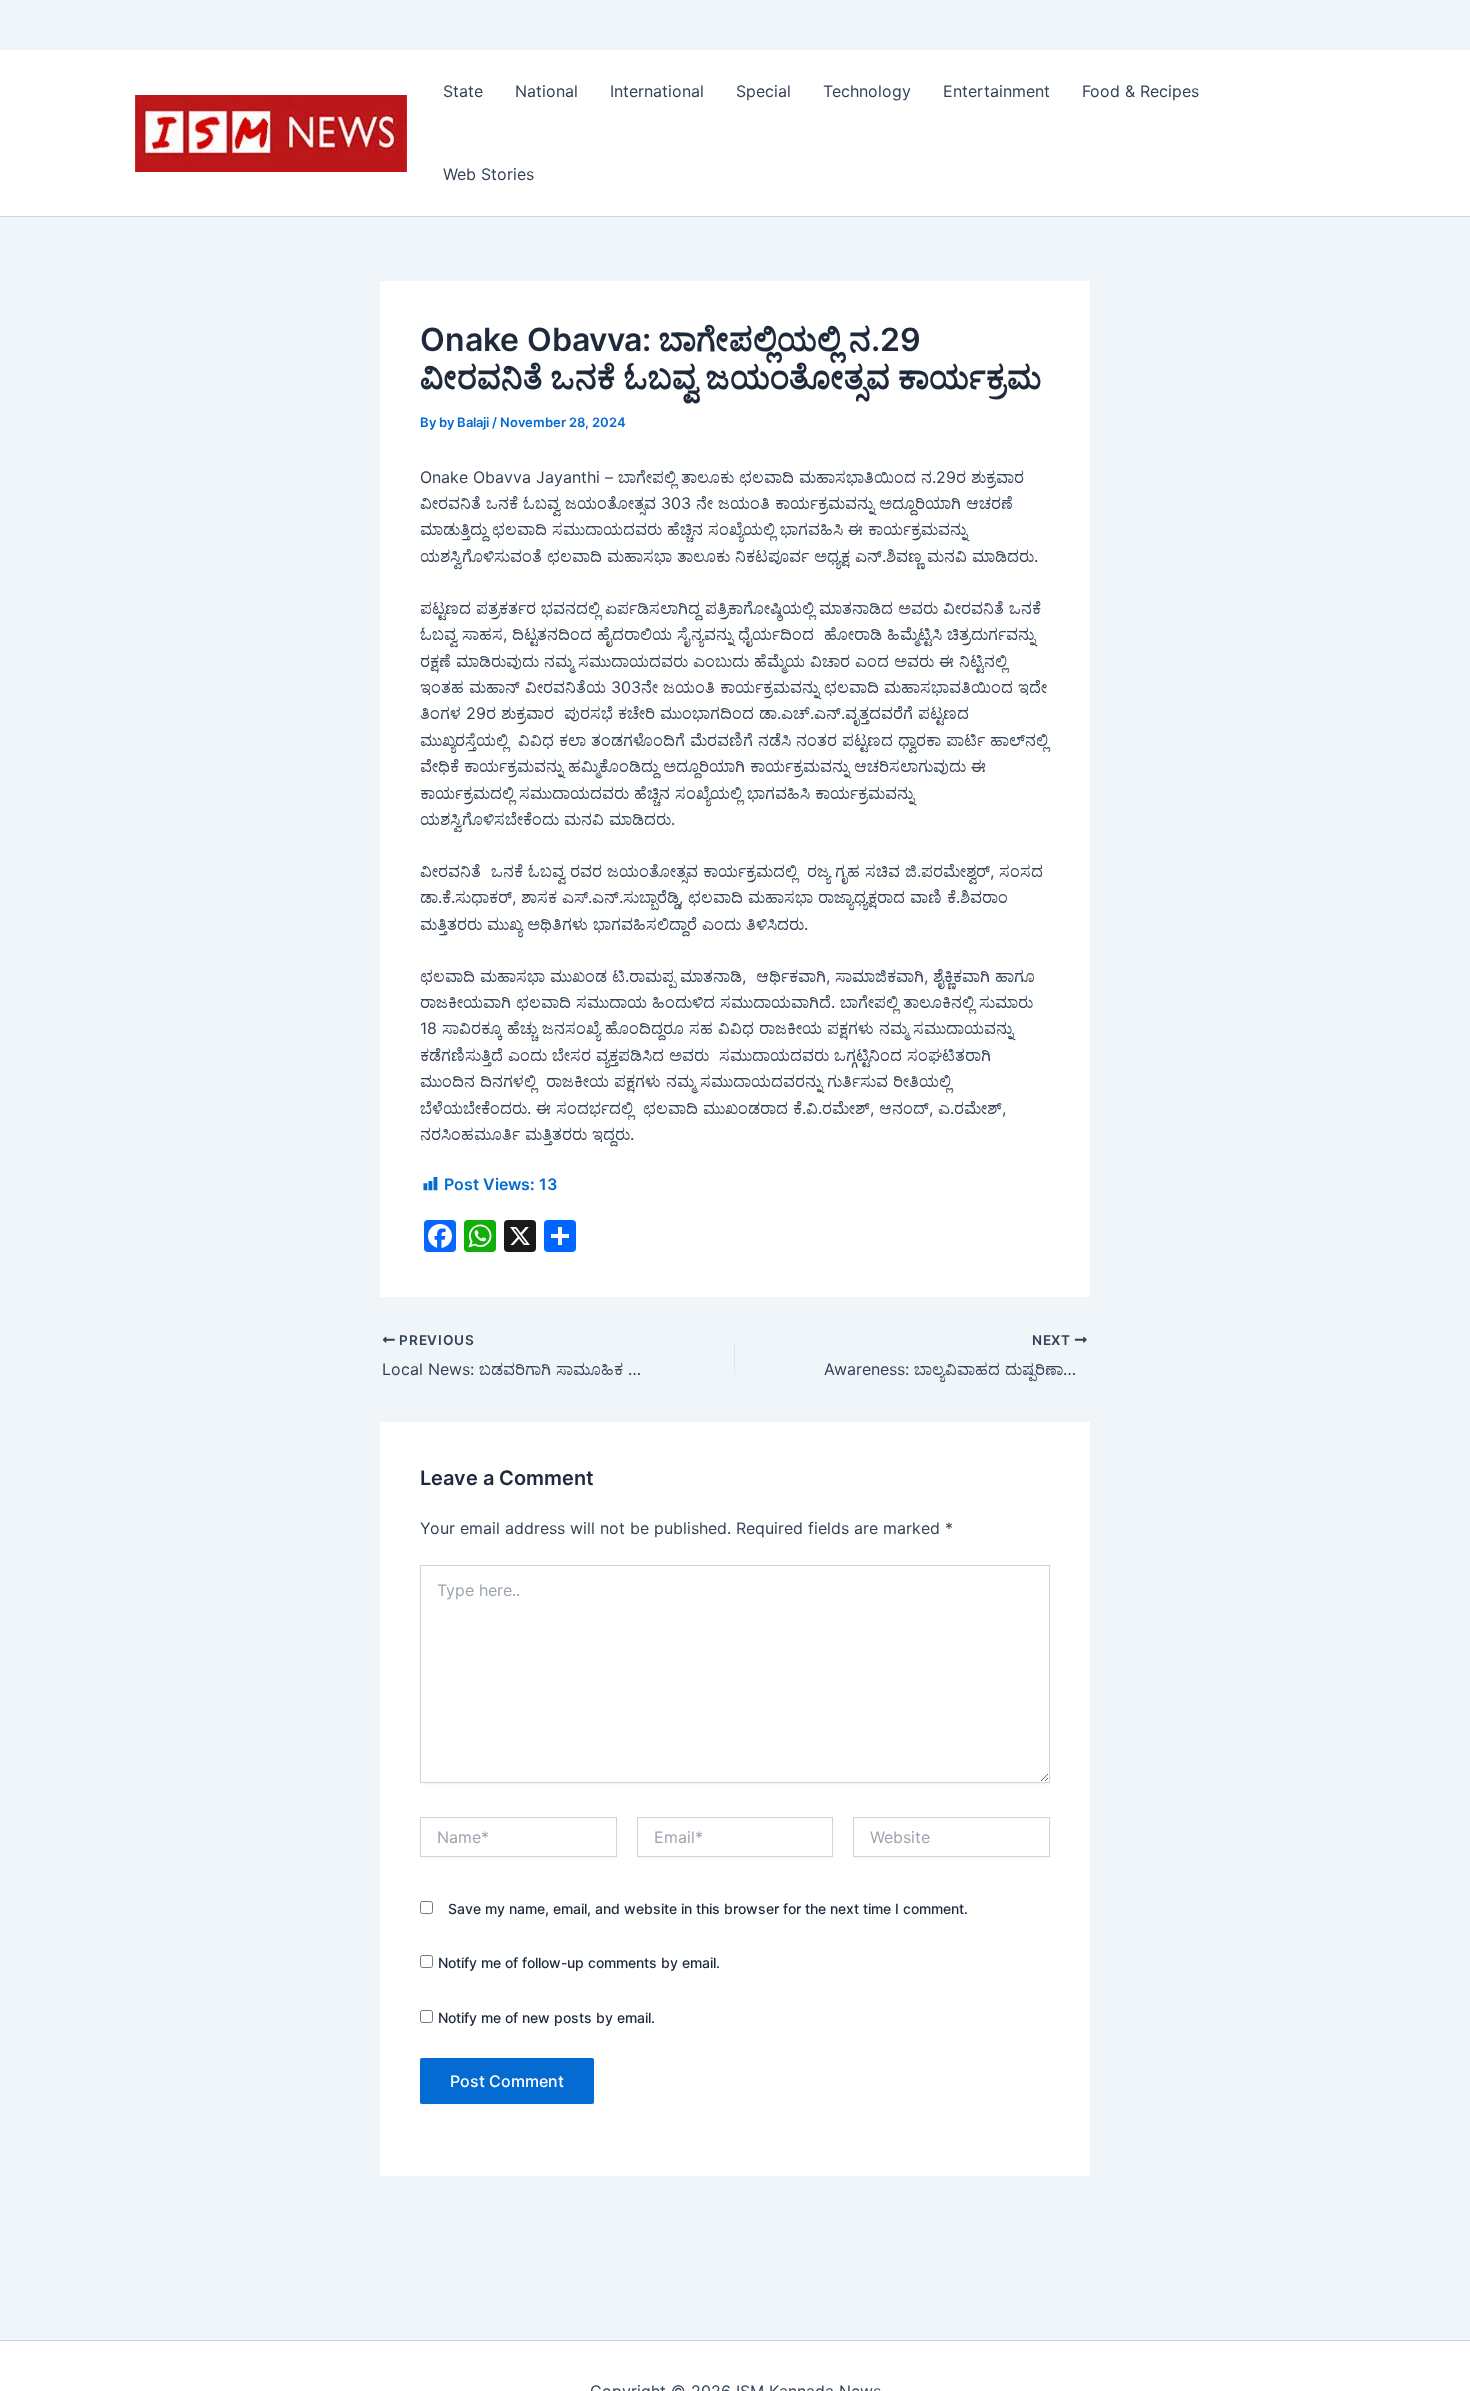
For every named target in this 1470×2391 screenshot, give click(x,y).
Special (763, 91)
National (546, 91)
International (657, 91)
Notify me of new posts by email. (546, 2017)
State (463, 91)
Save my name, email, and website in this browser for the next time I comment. (708, 1908)
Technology (867, 91)
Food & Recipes (1140, 91)
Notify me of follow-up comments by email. (579, 1962)
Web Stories (488, 174)
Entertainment (996, 91)
